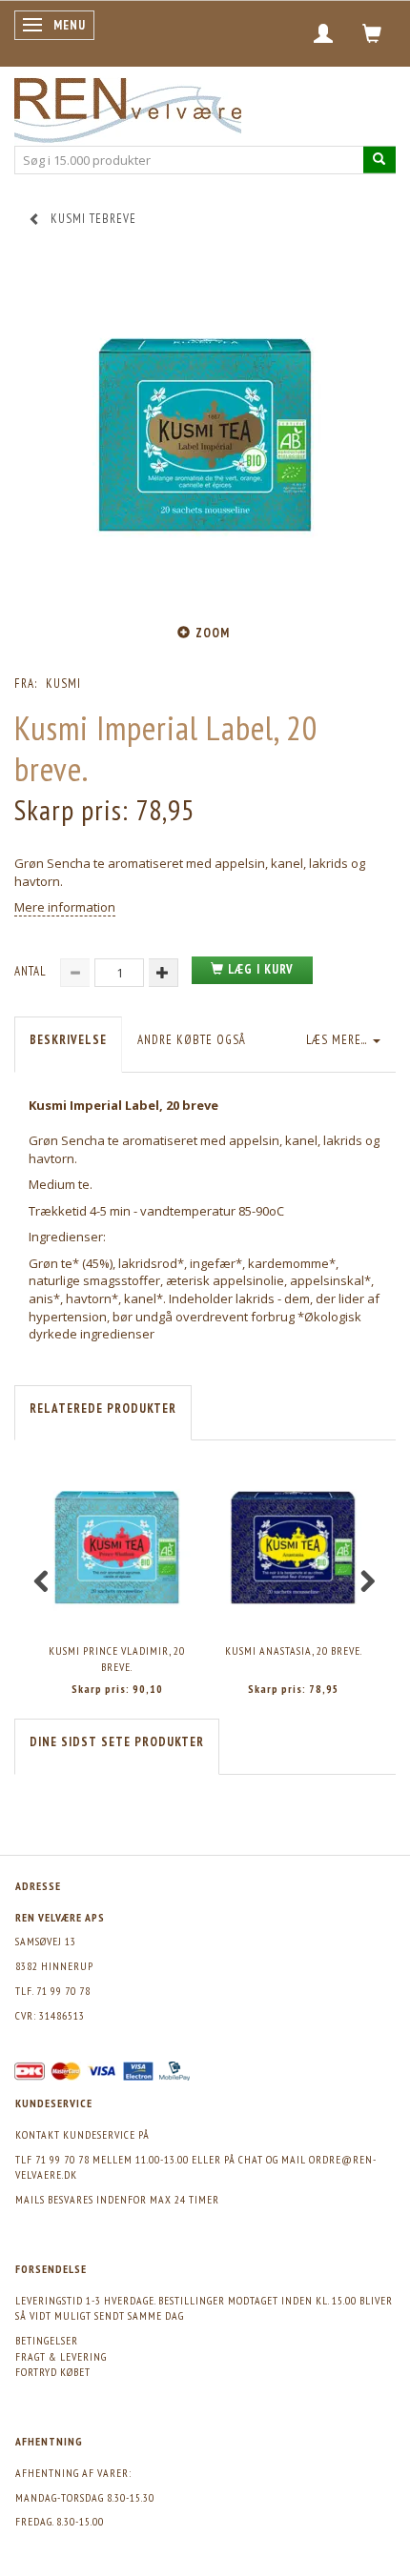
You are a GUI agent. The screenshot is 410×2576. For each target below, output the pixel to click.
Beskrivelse (68, 1040)
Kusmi (63, 684)
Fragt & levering (61, 2356)
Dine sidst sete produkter (117, 1742)
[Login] (324, 33)
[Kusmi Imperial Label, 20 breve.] (205, 435)
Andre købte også (192, 1040)
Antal (32, 971)
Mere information (65, 907)
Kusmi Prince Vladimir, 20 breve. (117, 1659)
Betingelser (47, 2340)
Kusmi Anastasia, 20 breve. (294, 1650)
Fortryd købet (53, 2372)
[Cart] (372, 33)
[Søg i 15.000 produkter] (379, 160)
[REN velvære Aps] (128, 106)
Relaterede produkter (103, 1409)
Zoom (213, 633)
